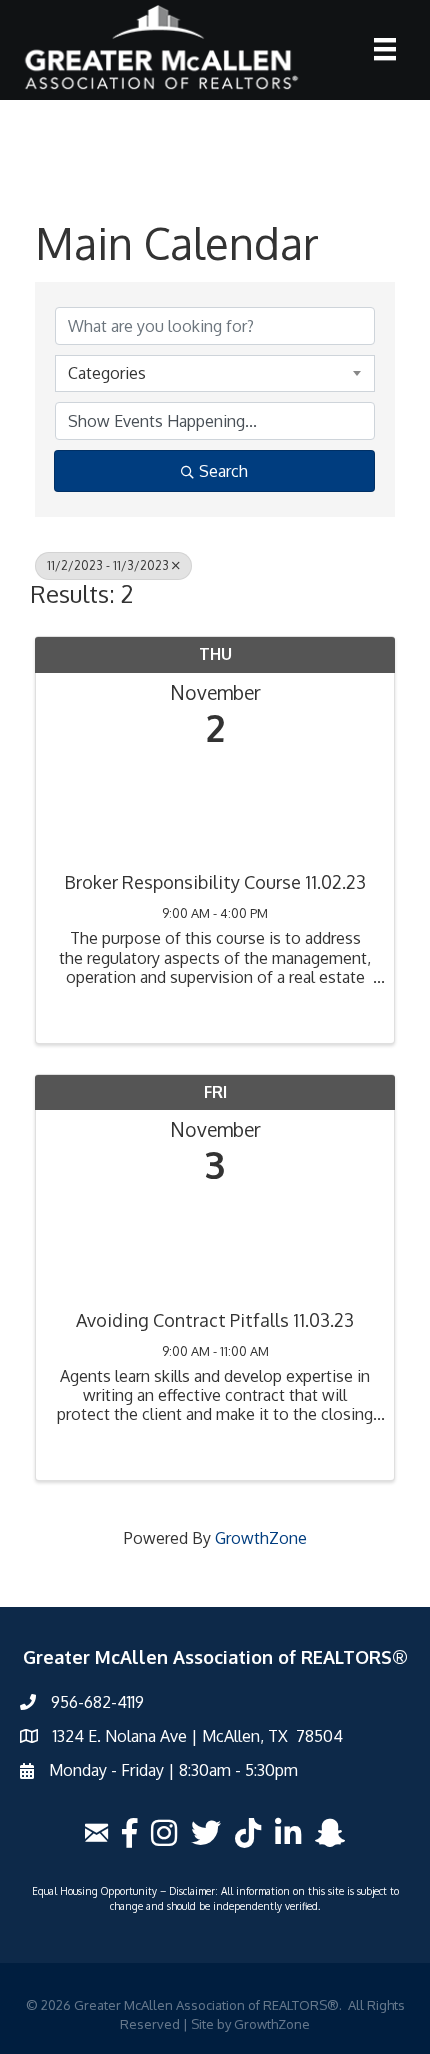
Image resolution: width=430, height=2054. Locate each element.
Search (223, 471)
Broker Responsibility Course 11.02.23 (215, 882)
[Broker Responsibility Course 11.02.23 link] (215, 804)
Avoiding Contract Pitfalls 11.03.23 (215, 1320)
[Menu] (385, 49)
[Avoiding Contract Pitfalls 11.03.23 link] (215, 1242)
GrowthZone (261, 1538)
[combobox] (215, 373)
